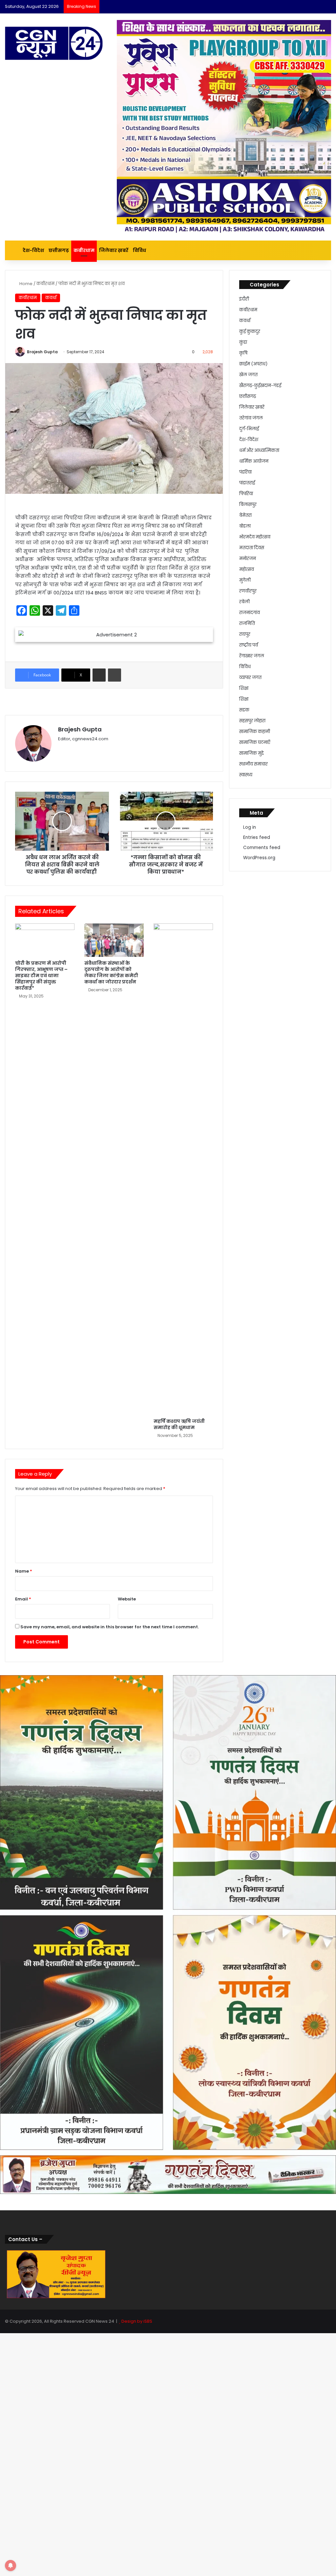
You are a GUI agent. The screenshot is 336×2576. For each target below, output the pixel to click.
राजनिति (247, 623)
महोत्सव (247, 569)
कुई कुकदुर (250, 331)
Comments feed (262, 848)
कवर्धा (51, 298)
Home (25, 284)
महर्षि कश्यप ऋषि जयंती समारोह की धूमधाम (179, 1424)
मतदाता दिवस (252, 548)
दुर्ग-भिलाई (249, 429)
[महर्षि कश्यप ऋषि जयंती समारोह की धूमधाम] (183, 1169)
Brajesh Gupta (42, 352)
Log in (250, 827)
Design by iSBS (137, 2321)
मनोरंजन (248, 559)
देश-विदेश (33, 250)
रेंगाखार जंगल (252, 656)
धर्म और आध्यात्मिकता (259, 450)
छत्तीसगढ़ (59, 250)
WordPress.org (259, 858)
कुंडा (243, 342)
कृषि (243, 353)
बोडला (245, 526)
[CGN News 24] (54, 43)
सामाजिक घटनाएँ (255, 742)
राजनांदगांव (250, 613)
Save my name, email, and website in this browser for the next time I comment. (110, 1627)
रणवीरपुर (248, 591)
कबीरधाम (84, 250)
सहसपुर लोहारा (252, 721)
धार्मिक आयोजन (254, 461)
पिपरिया (246, 494)
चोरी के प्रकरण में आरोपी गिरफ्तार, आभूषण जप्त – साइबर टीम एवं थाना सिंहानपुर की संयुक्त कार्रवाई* (41, 976)
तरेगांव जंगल (251, 418)
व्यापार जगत (250, 678)
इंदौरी (244, 299)
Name (24, 1571)
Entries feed (257, 837)
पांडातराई (247, 483)
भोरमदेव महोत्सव (255, 537)
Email (23, 1599)
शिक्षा (244, 688)
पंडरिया (245, 472)
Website (127, 1599)
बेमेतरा (245, 515)
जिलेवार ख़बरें (114, 250)
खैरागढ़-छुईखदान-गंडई (260, 386)
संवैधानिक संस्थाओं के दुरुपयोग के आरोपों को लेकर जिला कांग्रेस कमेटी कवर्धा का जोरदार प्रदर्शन (111, 972)
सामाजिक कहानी (255, 732)
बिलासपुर (248, 504)
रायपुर (245, 634)
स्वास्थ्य (246, 775)
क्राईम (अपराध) (253, 364)
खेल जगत (248, 375)
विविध (139, 250)
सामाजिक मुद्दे (252, 753)
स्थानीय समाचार (253, 764)
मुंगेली (245, 580)
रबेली (244, 602)
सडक (244, 710)
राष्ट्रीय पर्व (249, 645)
